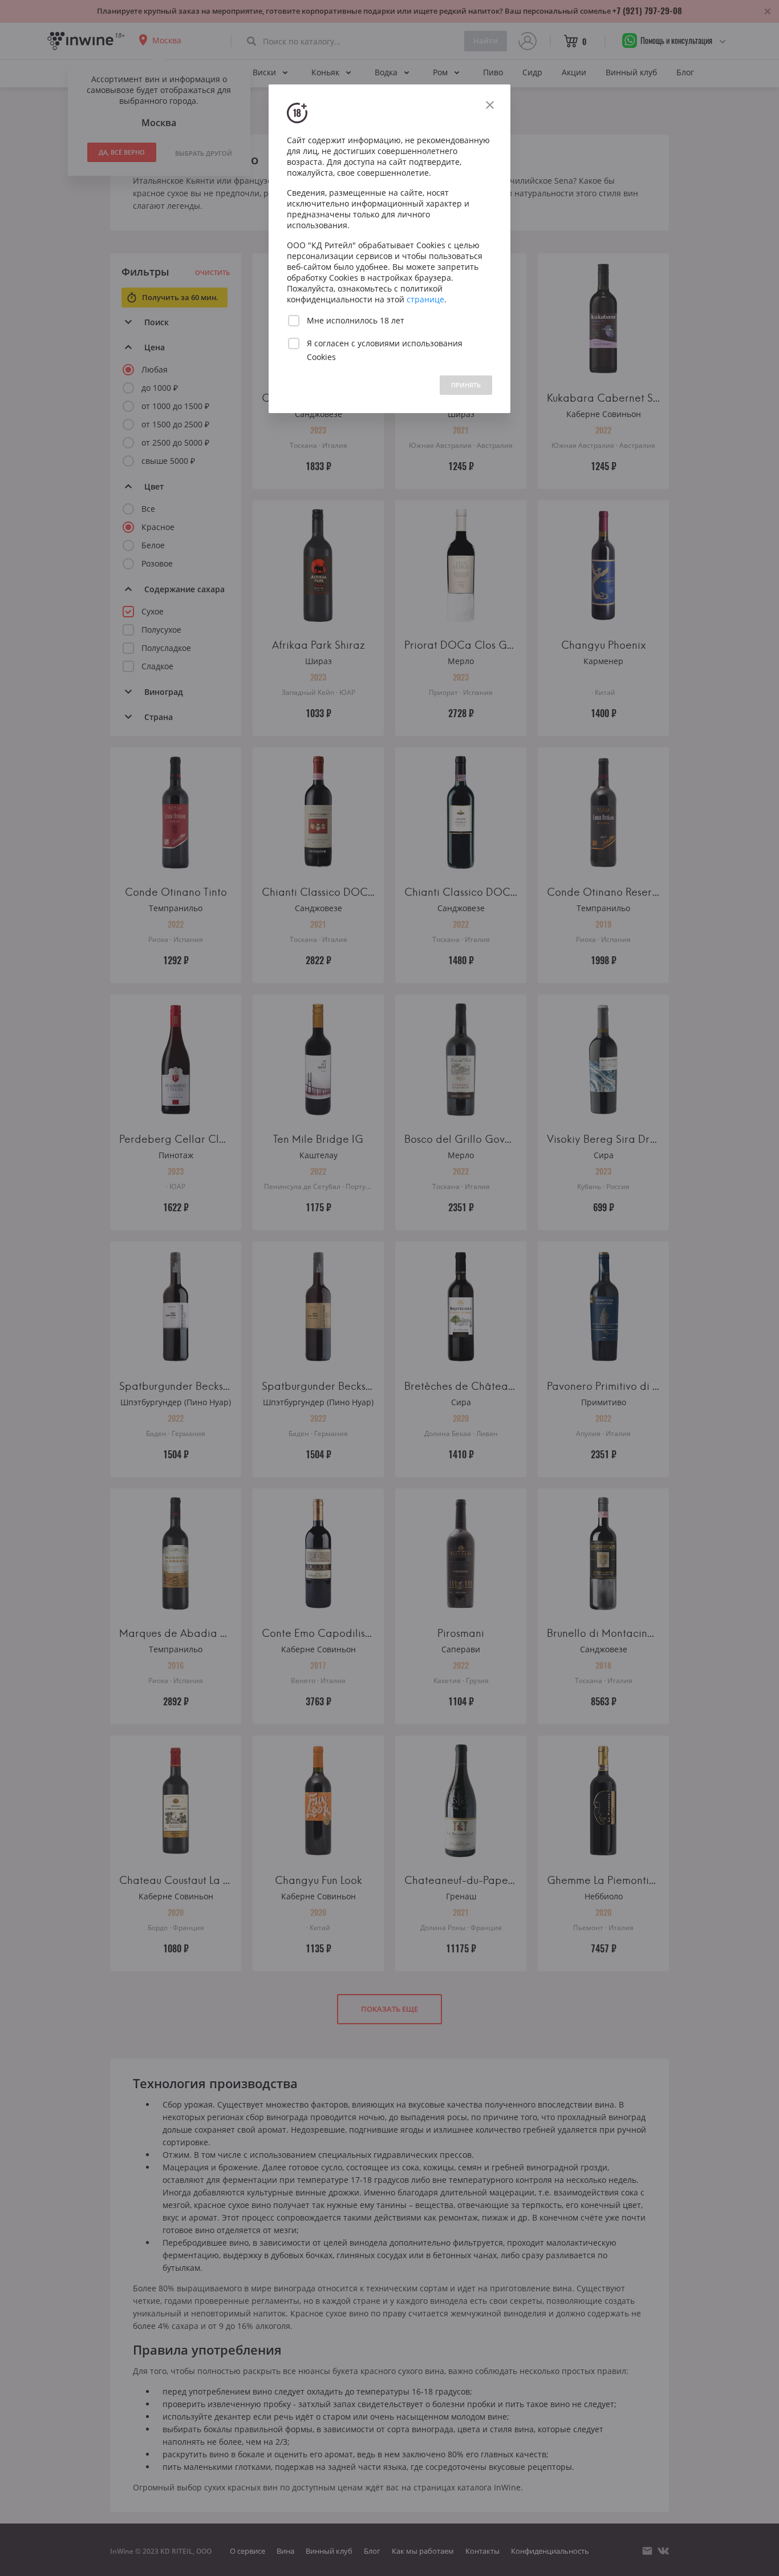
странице (425, 299)
